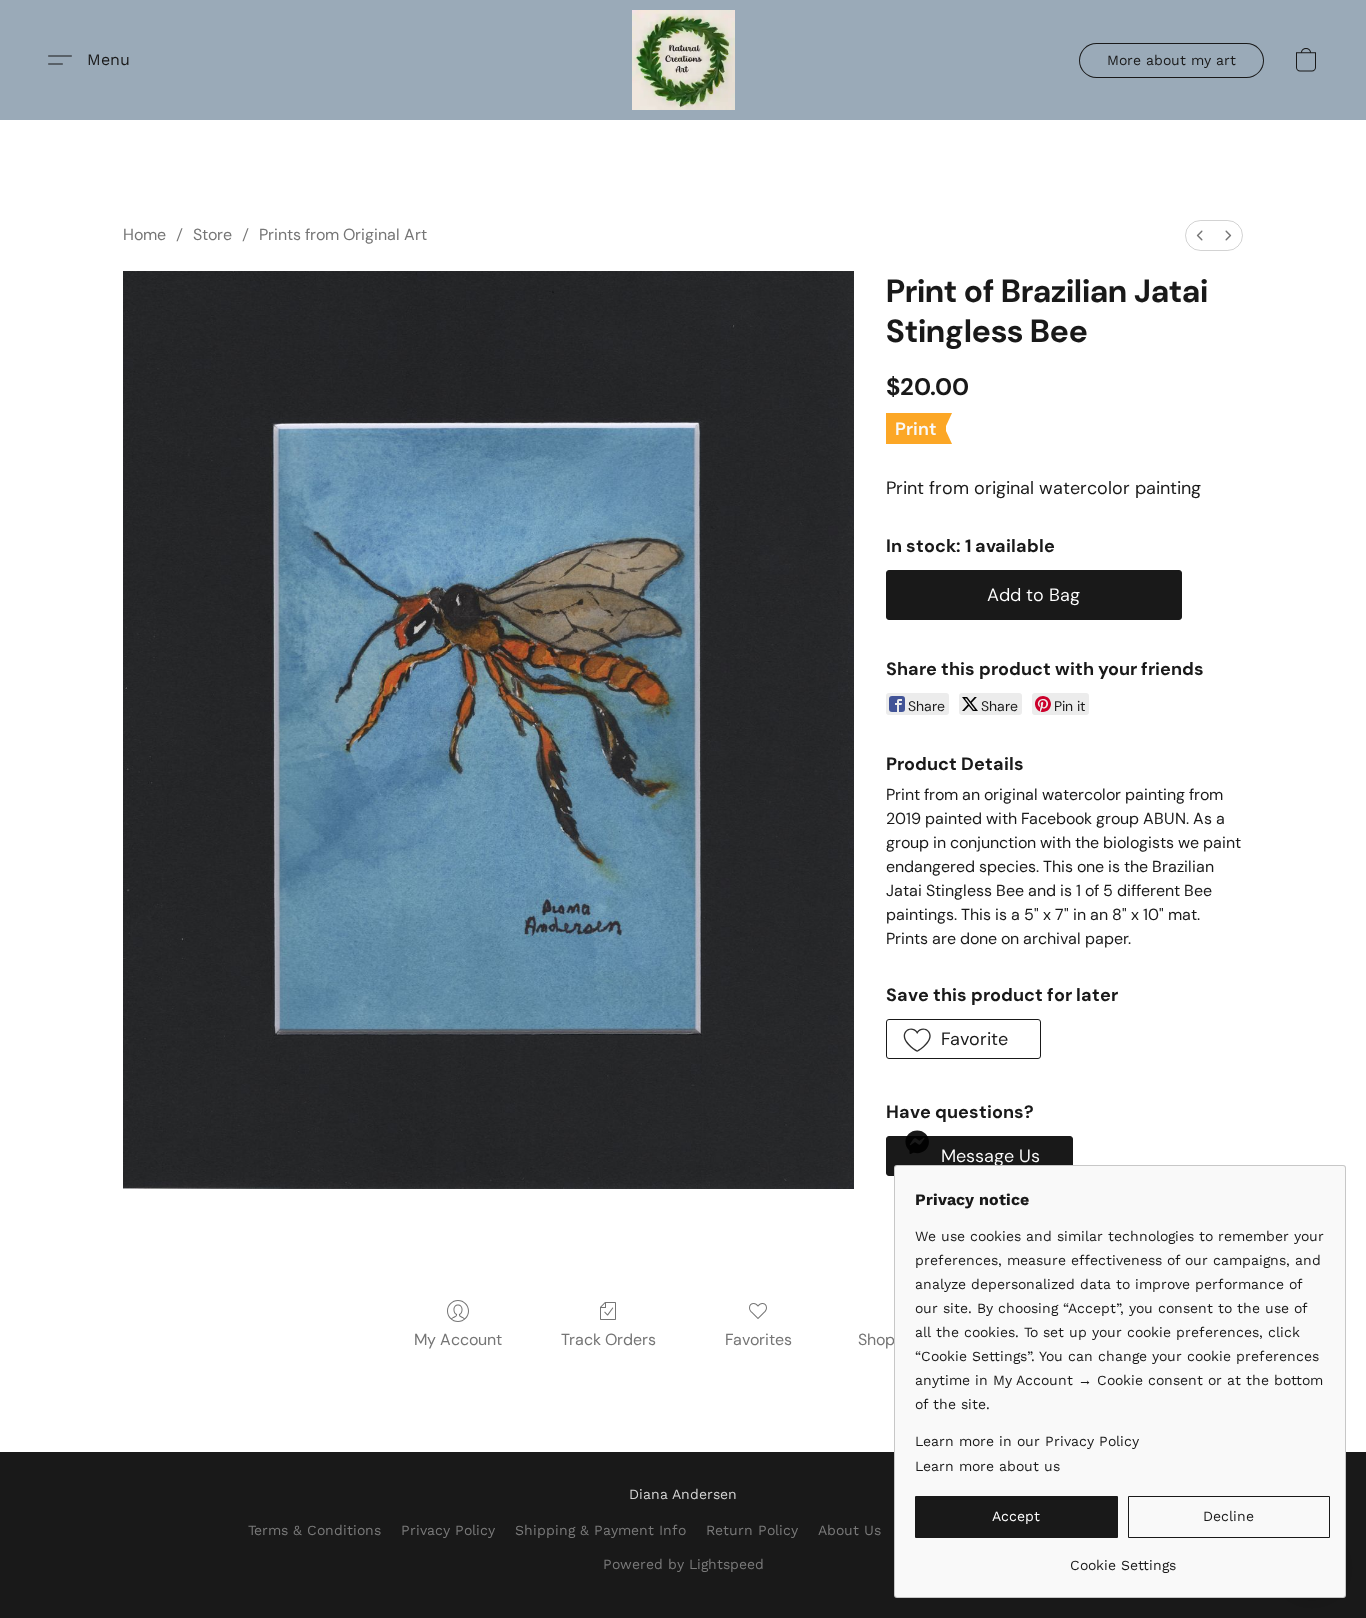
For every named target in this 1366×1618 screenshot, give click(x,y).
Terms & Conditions (314, 1530)
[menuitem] (1200, 235)
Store (212, 234)
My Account (458, 1339)
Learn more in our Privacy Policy (1027, 1441)
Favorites (758, 1339)
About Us (849, 1530)
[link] (1122, 1557)
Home (144, 234)
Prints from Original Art (343, 234)
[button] (683, 60)
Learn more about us (987, 1466)
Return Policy (752, 1530)
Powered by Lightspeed (683, 1564)
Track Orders (608, 1339)
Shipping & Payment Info (600, 1530)
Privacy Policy (448, 1530)
